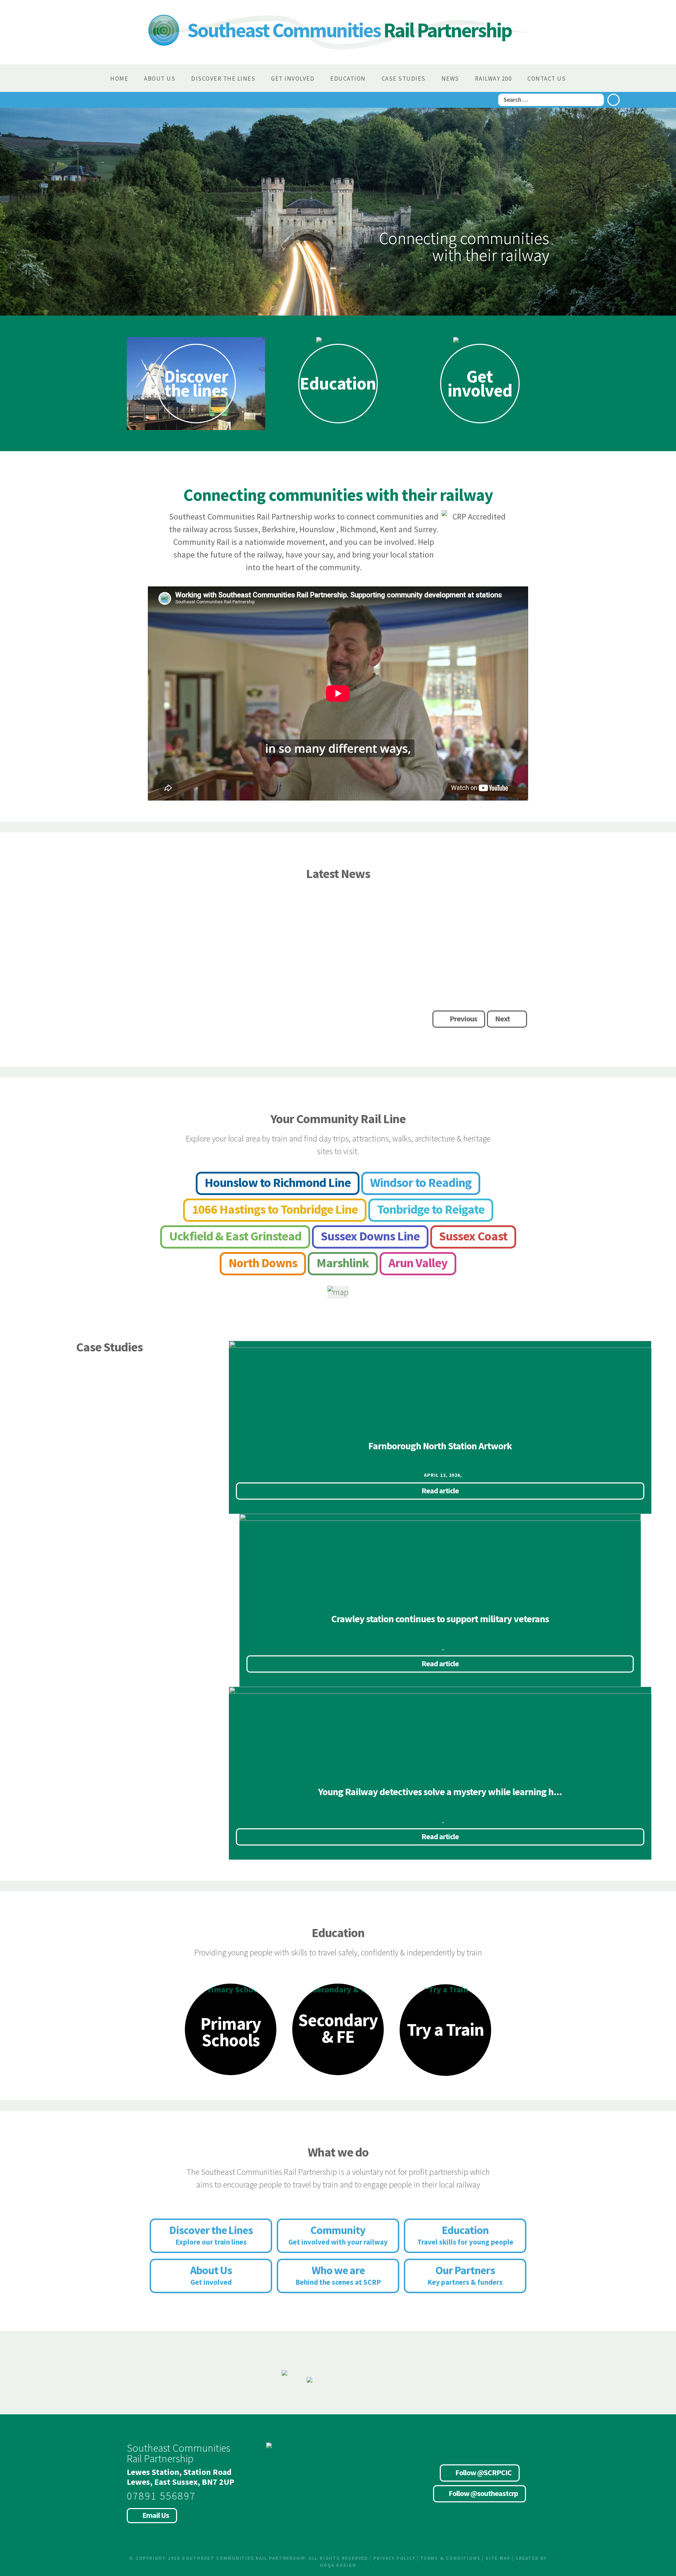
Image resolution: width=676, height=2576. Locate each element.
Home (119, 79)
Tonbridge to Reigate (431, 1209)
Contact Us (547, 79)
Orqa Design (338, 2565)
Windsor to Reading (421, 1183)
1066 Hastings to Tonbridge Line (275, 1209)
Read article (375, 1019)
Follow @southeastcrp (483, 2493)
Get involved (293, 79)
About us (160, 79)
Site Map (498, 2558)
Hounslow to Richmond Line (278, 1183)
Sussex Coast (473, 1236)
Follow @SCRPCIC (483, 2472)
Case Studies (404, 79)
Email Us (156, 2515)
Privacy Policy (394, 2558)
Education (348, 79)
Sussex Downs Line (370, 1236)
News (450, 79)
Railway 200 (493, 79)
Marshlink (343, 1263)
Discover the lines (223, 79)
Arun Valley (418, 1263)
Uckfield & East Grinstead (235, 1236)
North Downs (263, 1263)
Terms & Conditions (450, 2558)
